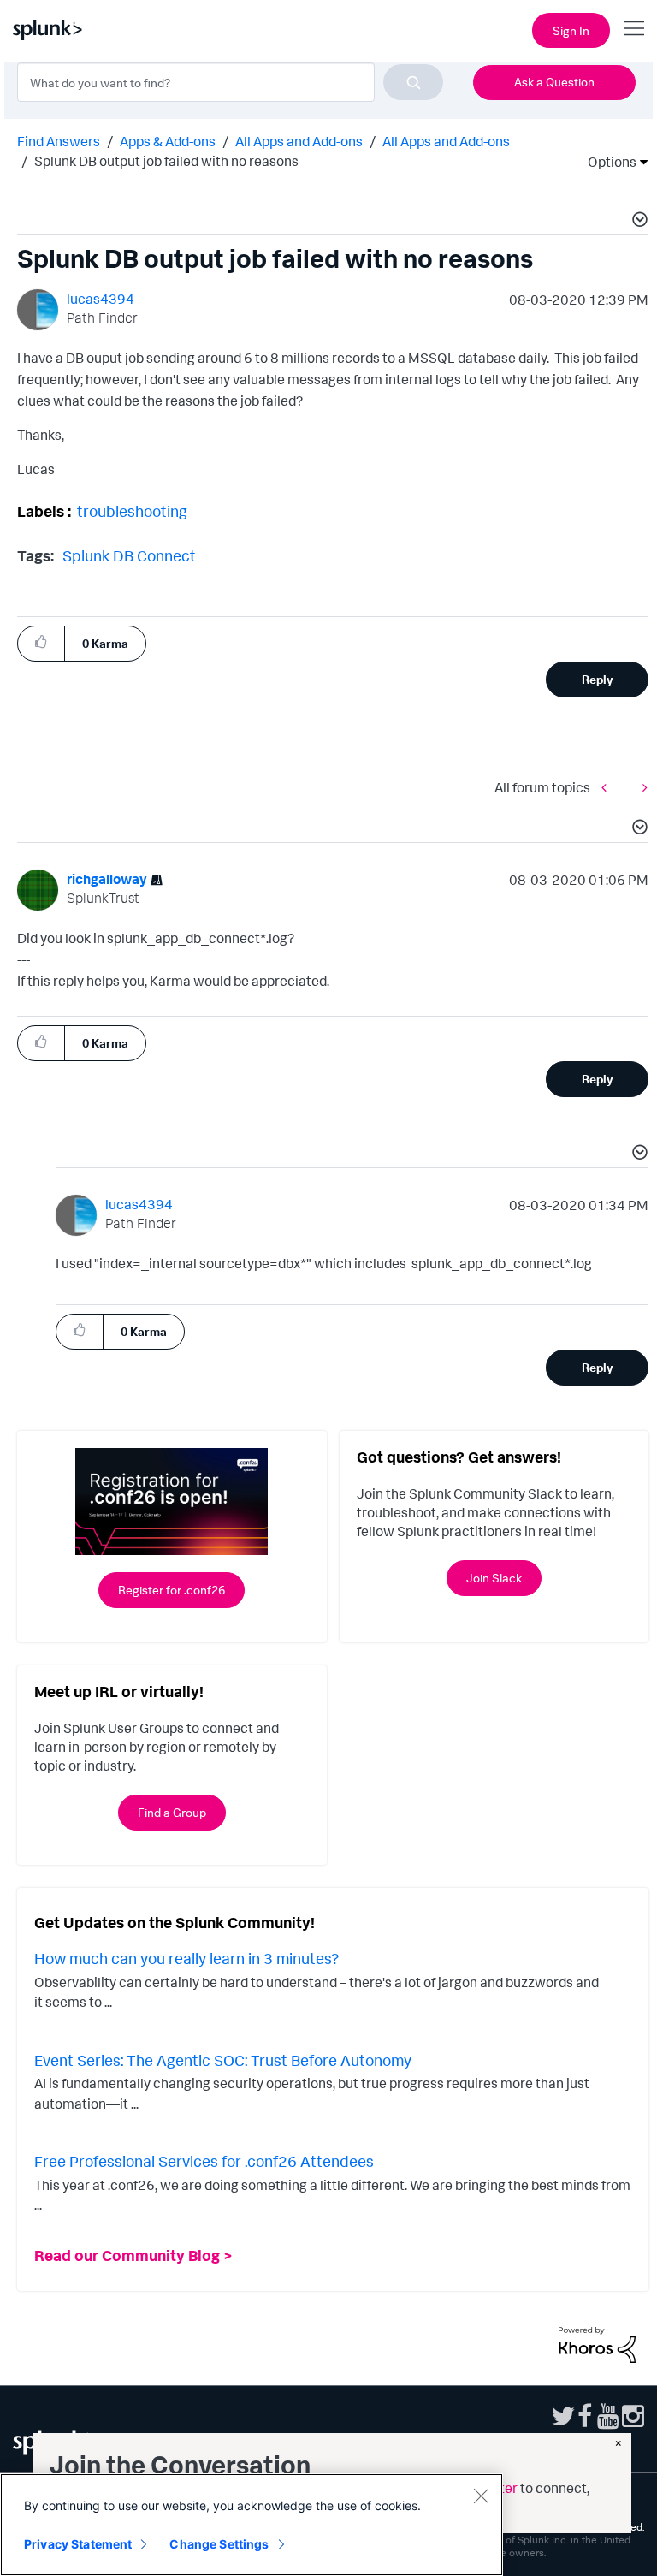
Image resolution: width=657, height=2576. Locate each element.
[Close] (481, 2496)
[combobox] (230, 82)
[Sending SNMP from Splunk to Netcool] (608, 787)
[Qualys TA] (641, 787)
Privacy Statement (78, 2544)
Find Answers (59, 141)
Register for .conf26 (172, 1590)
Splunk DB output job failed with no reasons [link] (166, 161)
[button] (637, 222)
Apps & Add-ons (168, 141)
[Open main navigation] (634, 28)
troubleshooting (132, 511)
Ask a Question (554, 82)
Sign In (571, 30)
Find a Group (172, 1812)
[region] (252, 2525)
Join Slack (494, 1578)
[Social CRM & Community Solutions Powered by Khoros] (597, 2343)
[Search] (413, 82)
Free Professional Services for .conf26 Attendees (204, 2161)
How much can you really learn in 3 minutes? (186, 1958)
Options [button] (607, 162)
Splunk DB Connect (129, 555)
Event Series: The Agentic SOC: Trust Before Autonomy (223, 2060)
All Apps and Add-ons (299, 141)
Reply (598, 679)
